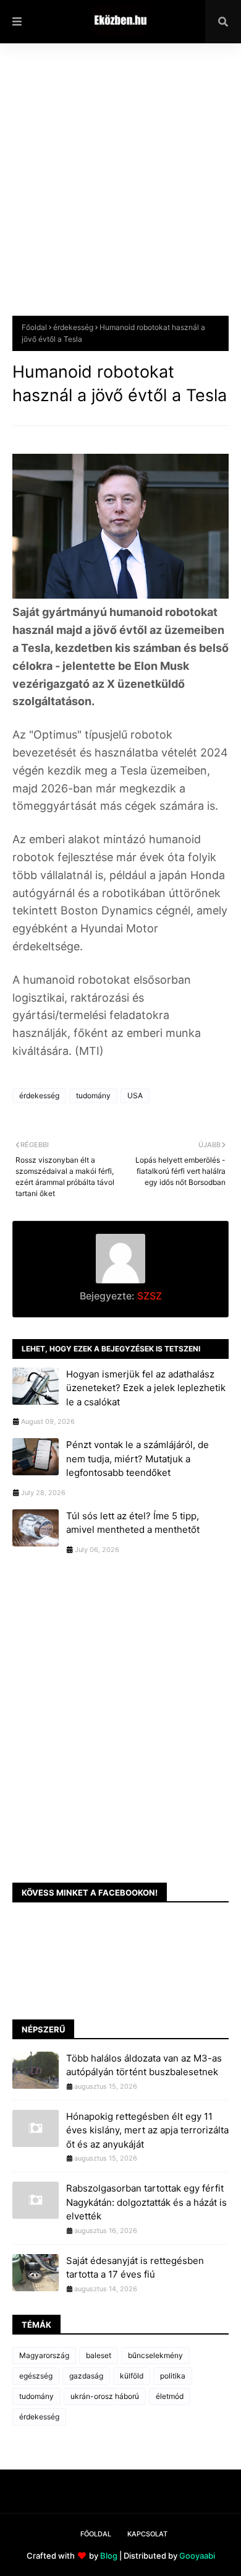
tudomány (93, 1095)
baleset (99, 2355)
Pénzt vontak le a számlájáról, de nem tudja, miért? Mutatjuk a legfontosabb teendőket (137, 1459)
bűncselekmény (155, 2355)
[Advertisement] (120, 189)
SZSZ (148, 1296)
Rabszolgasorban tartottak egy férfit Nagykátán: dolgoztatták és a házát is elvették (146, 2202)
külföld (132, 2376)
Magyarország (44, 2355)
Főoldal (34, 327)
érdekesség (73, 327)
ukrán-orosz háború (105, 2396)
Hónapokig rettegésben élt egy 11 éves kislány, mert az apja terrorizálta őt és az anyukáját (147, 2130)
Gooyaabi (197, 2556)
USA (135, 1095)
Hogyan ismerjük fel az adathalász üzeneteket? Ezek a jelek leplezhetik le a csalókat (146, 1388)
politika (173, 2376)
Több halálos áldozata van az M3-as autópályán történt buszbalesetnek (144, 2065)
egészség (36, 2376)
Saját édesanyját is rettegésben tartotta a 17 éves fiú (135, 2268)
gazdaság (86, 2376)
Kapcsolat (147, 2534)
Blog (109, 2556)
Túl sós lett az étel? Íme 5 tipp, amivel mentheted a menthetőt (133, 1523)
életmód (170, 2396)
